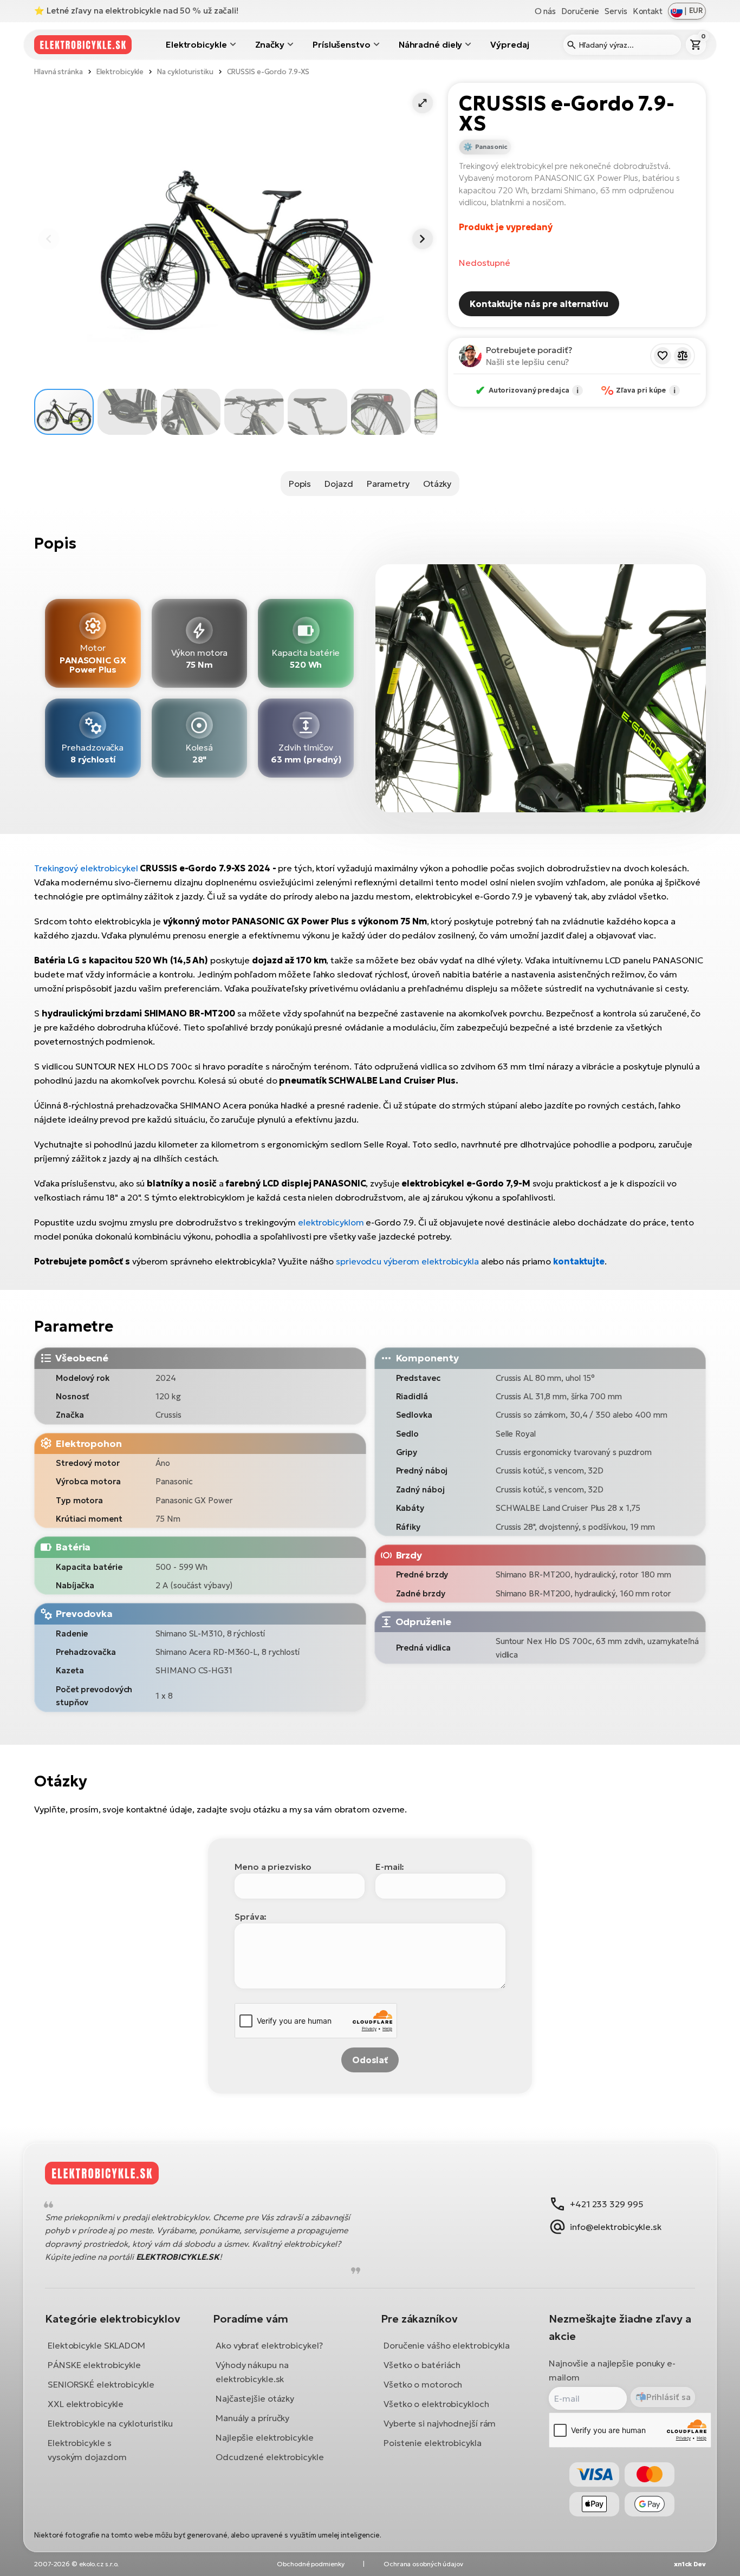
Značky (270, 44)
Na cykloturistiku (185, 72)
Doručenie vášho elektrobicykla (447, 2345)
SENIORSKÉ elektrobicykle (101, 2384)
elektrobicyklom (331, 1222)
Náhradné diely (431, 44)
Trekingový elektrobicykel (86, 868)
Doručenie (580, 11)
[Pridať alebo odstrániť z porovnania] (683, 356)
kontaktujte (579, 1261)
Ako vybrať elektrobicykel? (269, 2345)
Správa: (251, 1916)
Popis (300, 484)
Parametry (388, 484)
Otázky (437, 484)
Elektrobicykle (196, 44)
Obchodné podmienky (310, 2564)
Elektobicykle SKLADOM (96, 2345)
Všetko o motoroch (423, 2384)
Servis (616, 11)
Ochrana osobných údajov (423, 2564)
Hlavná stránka (59, 72)
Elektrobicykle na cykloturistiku (110, 2423)
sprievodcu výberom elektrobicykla (407, 1261)
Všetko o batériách (422, 2365)
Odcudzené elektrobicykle (270, 2457)
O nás (546, 11)
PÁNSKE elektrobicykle (94, 2365)
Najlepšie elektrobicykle (265, 2437)
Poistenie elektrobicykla (433, 2443)
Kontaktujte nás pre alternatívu (539, 304)
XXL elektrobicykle (86, 2404)
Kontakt (648, 11)
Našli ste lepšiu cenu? (528, 362)
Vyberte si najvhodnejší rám (440, 2423)
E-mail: (390, 1867)
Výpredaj (509, 44)
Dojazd (339, 484)
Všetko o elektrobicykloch (436, 2404)
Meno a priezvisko (273, 1867)
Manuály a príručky (252, 2418)
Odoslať (370, 2060)
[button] (423, 103)
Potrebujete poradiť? (529, 350)
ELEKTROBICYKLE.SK (178, 2257)
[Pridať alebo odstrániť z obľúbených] (663, 356)
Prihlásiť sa (668, 2397)
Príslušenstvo (342, 44)
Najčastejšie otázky (255, 2398)
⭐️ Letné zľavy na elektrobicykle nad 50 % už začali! (136, 11)
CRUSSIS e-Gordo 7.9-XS (268, 72)
